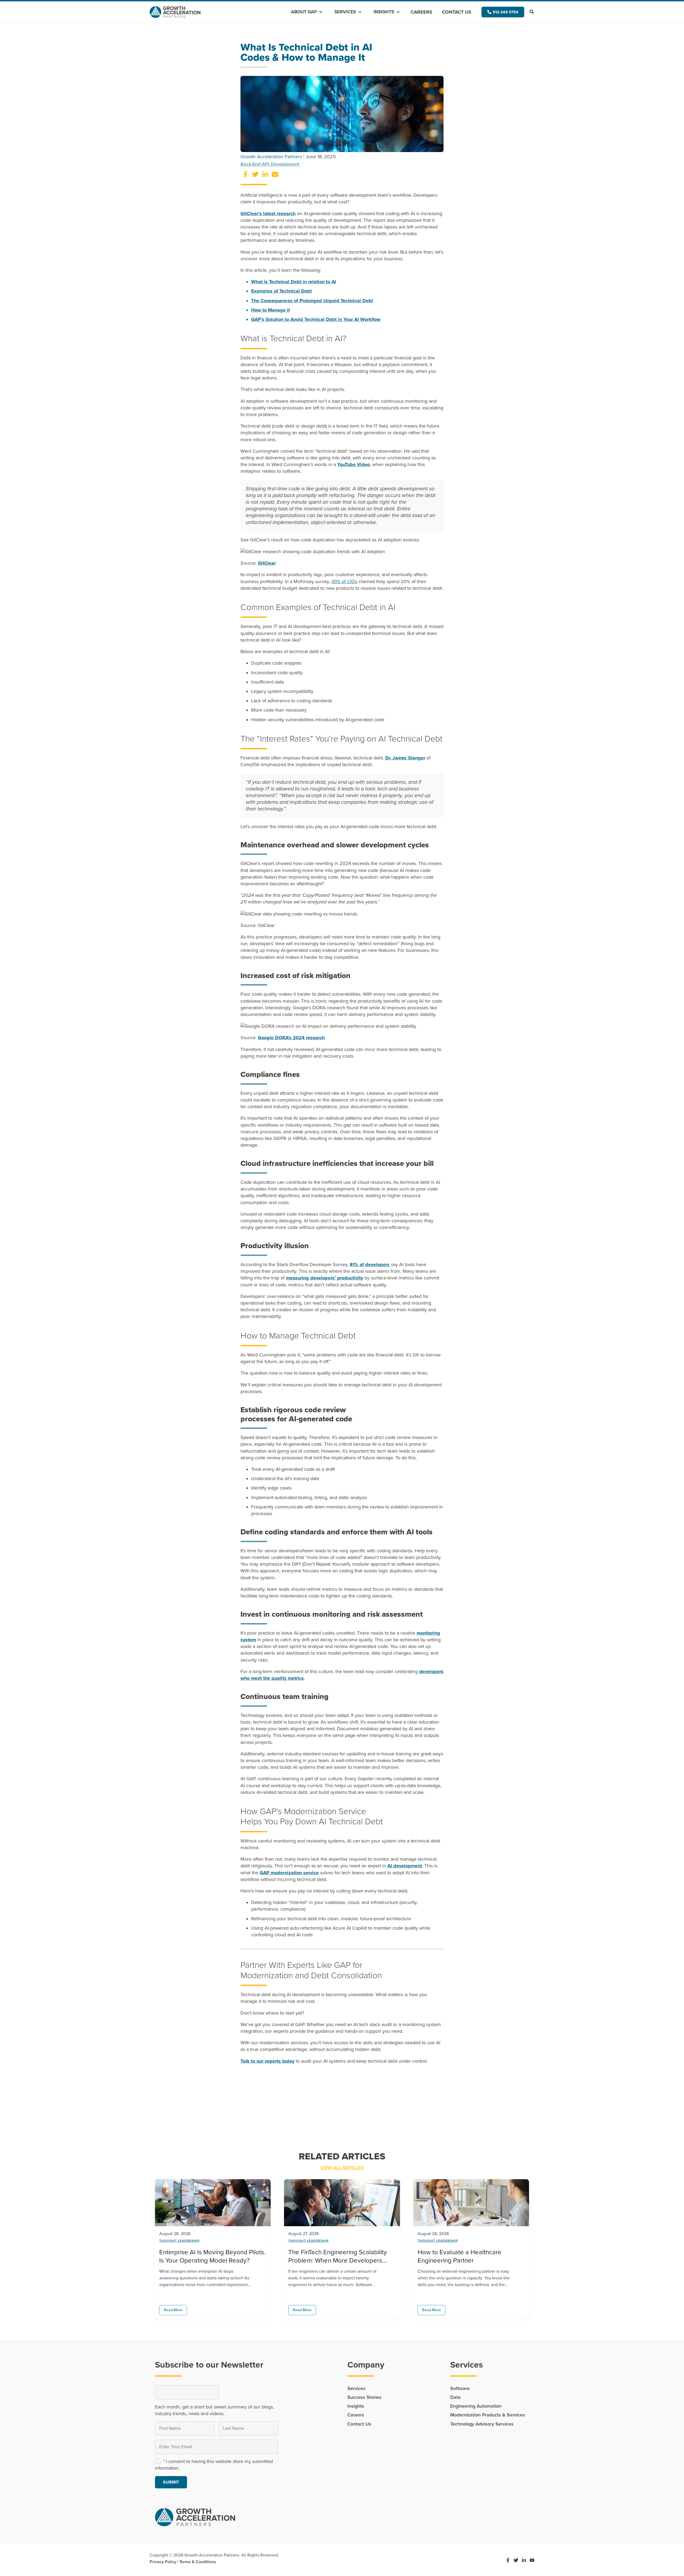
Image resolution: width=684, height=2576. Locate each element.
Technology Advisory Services (482, 2424)
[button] (503, 12)
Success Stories (364, 2397)
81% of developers (370, 1264)
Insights (384, 12)
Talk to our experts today (267, 2061)
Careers (421, 12)
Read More (173, 2310)
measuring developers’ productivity (324, 1278)
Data (455, 2397)
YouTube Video (353, 464)
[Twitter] (516, 2560)
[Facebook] (508, 2560)
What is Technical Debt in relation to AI (294, 282)
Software (460, 2388)
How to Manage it (271, 310)
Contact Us (457, 12)
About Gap (304, 12)
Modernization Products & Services (488, 2415)
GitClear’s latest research (268, 214)
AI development (405, 1866)
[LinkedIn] (524, 2560)
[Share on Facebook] (245, 176)
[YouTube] (532, 2560)
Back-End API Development (270, 164)
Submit (171, 2482)
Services (345, 12)
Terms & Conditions (198, 2562)
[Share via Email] (275, 176)
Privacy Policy (163, 2562)
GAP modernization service (289, 1873)
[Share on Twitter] (255, 176)
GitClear (267, 563)
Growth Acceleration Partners (271, 157)
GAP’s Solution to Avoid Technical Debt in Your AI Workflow (316, 319)
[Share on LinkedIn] (265, 176)
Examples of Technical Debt (281, 291)
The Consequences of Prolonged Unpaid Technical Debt (312, 301)
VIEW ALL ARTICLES (342, 2168)
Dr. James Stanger (405, 758)
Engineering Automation (476, 2406)
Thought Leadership (179, 2241)
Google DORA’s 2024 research (291, 1038)
